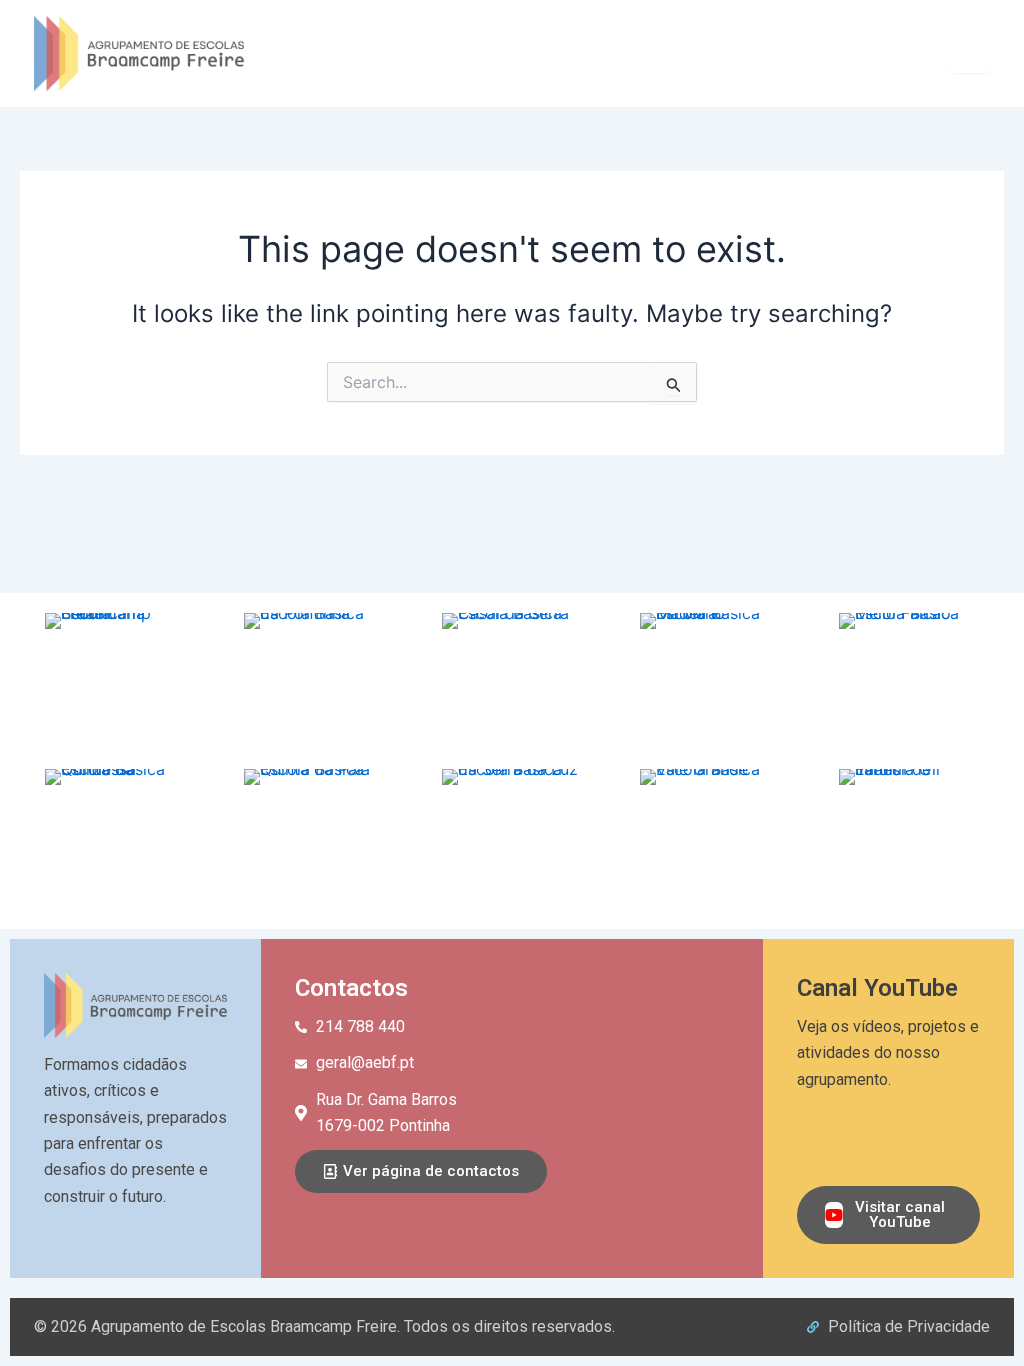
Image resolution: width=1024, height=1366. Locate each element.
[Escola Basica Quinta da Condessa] (115, 839)
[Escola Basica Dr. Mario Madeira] (710, 683)
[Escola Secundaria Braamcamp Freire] (115, 683)
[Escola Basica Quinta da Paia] (314, 839)
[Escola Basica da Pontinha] (314, 683)
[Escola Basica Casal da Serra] (512, 683)
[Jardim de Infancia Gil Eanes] (909, 839)
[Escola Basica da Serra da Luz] (512, 839)
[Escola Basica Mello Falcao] (909, 683)
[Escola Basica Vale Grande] (710, 839)
